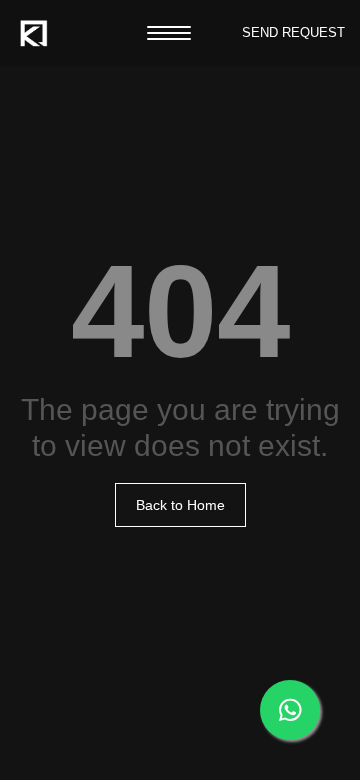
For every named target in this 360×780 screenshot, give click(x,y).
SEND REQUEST (293, 32)
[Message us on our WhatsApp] (290, 710)
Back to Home (180, 505)
